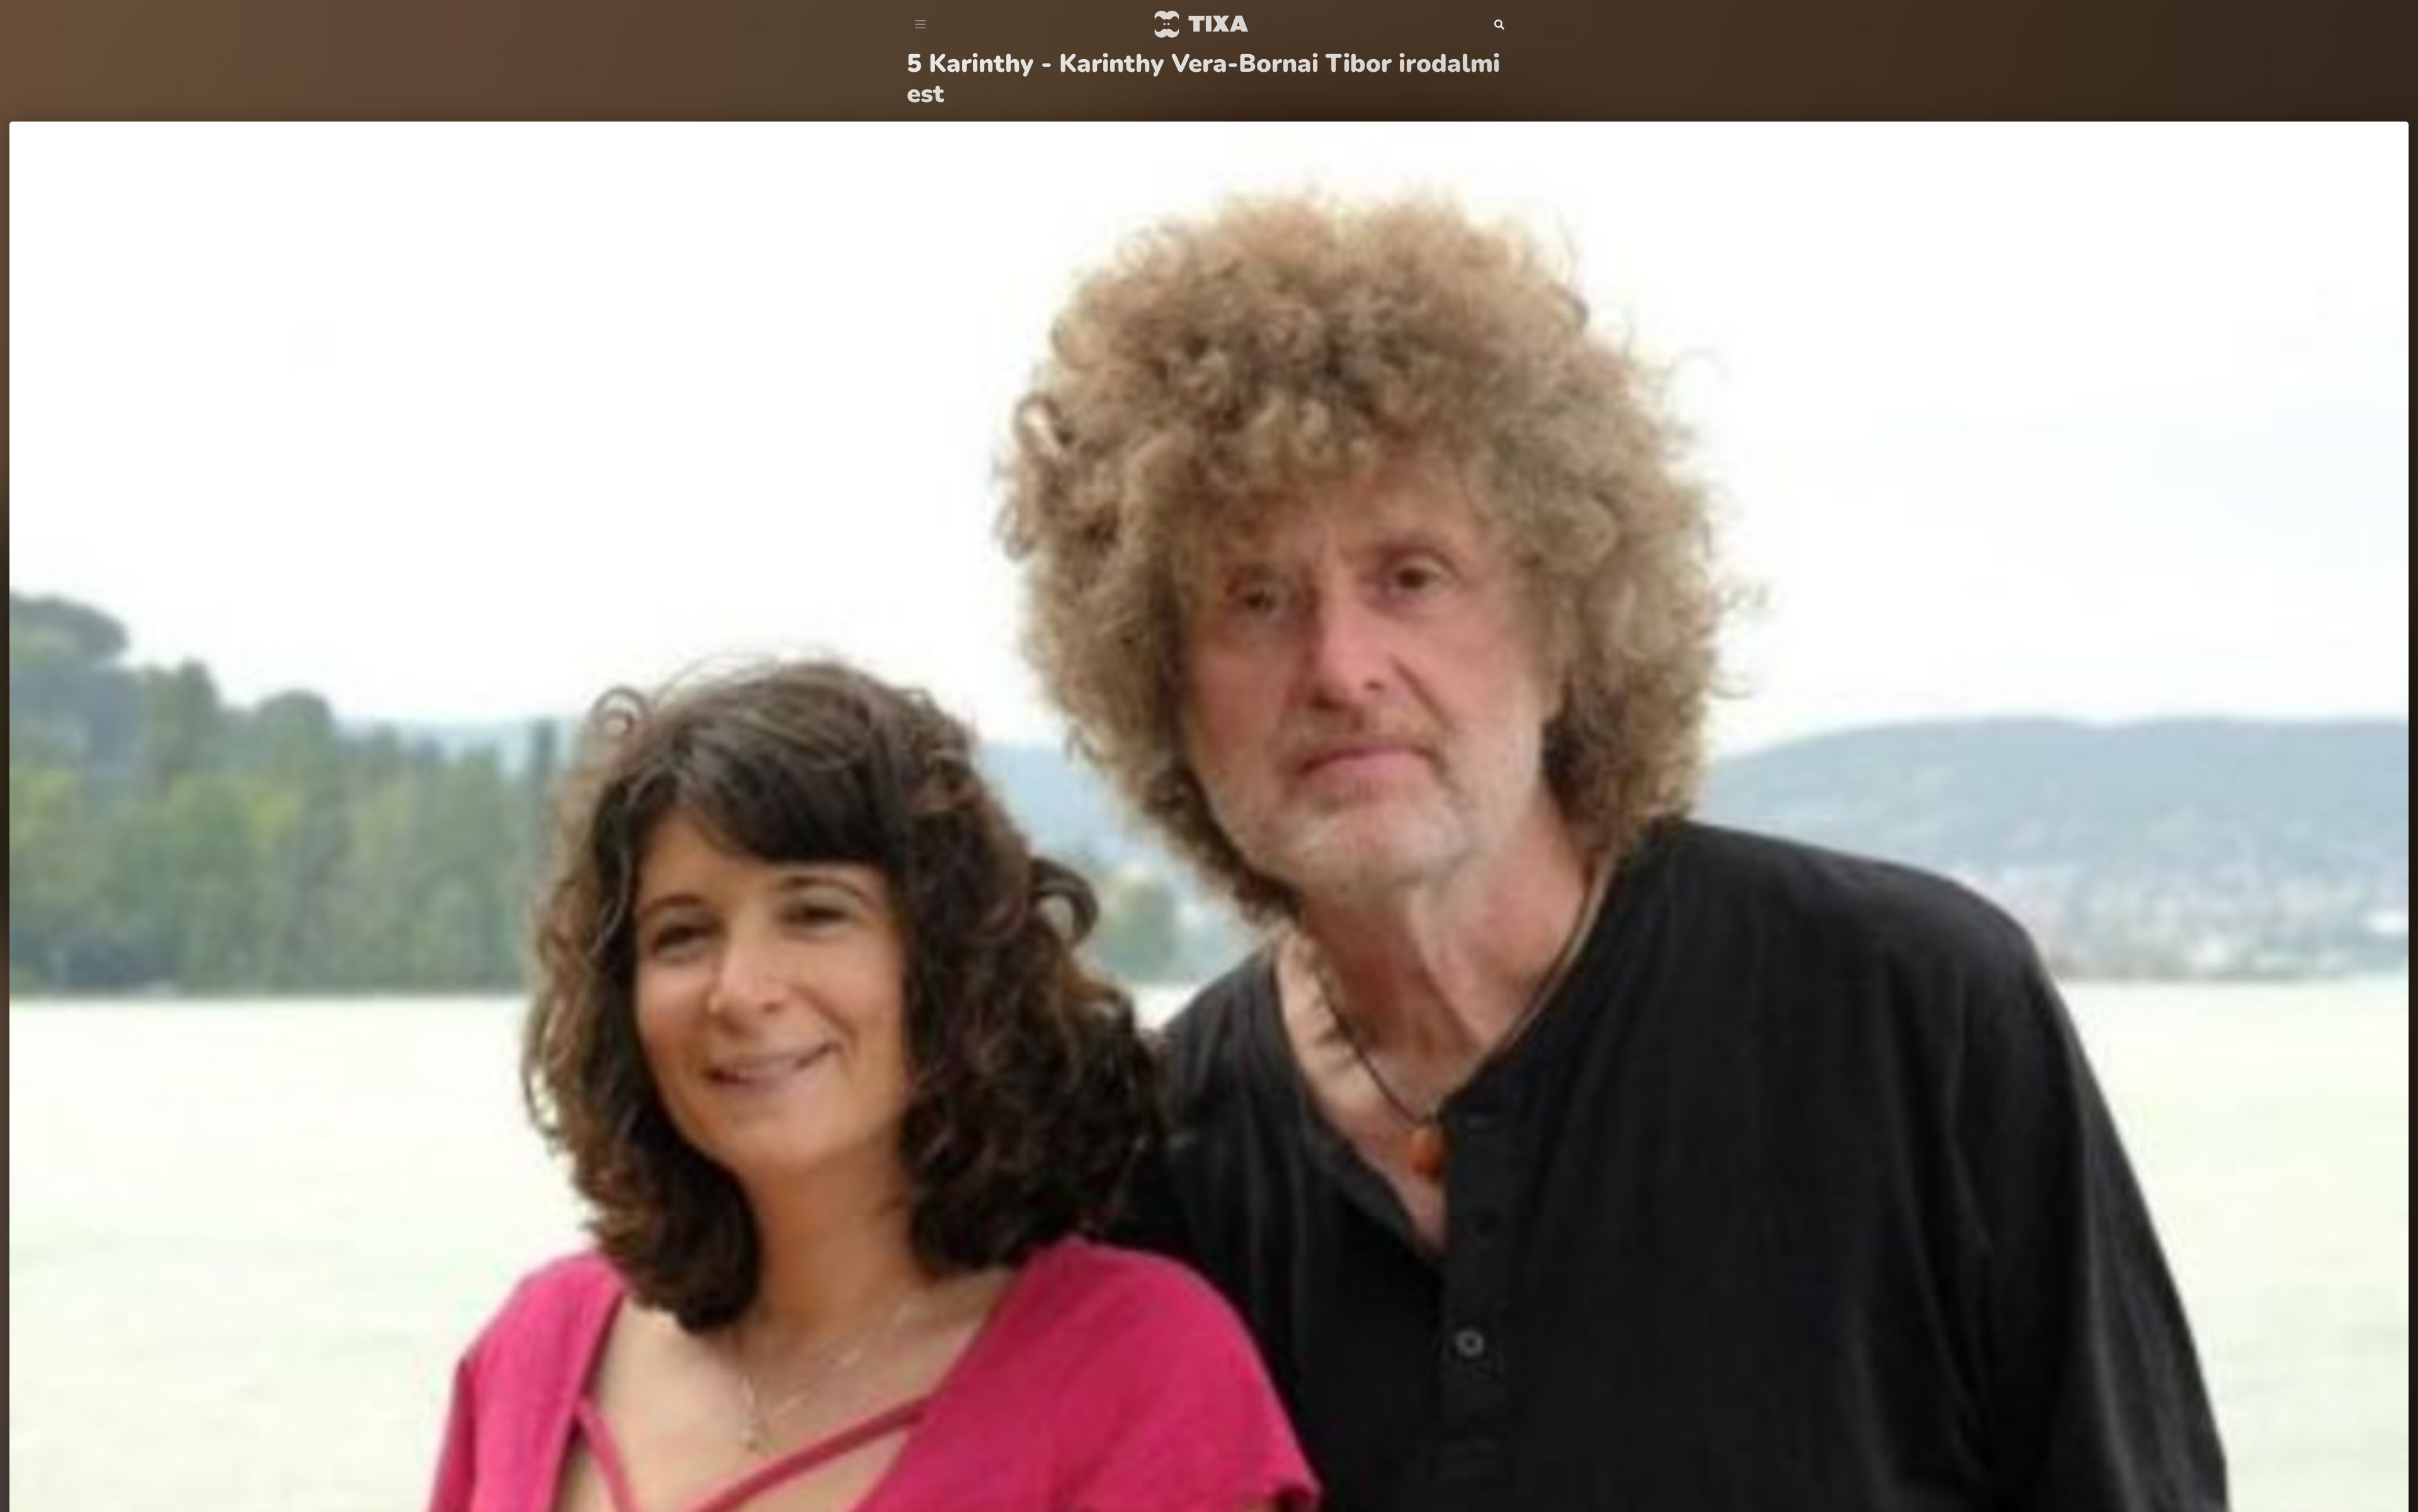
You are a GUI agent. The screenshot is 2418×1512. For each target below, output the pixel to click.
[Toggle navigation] (920, 25)
